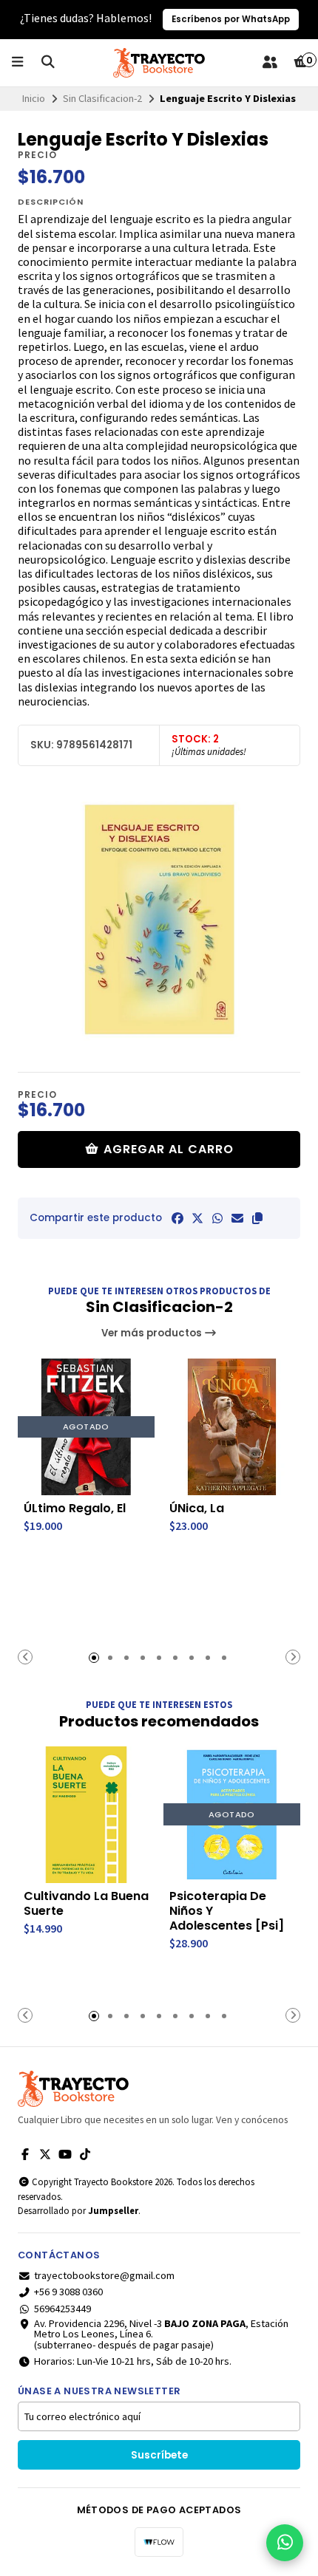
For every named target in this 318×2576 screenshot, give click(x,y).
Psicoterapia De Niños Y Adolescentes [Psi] (227, 1911)
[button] (257, 1218)
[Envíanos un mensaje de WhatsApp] (285, 2543)
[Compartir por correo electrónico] (237, 1218)
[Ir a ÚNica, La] (232, 1427)
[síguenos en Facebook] (25, 2154)
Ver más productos (153, 1333)
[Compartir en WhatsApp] (217, 1218)
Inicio (34, 98)
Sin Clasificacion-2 (102, 98)
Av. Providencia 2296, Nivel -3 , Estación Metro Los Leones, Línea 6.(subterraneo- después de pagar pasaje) (161, 2334)
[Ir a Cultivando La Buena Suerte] (86, 1815)
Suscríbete (159, 2455)
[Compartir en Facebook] (177, 1218)
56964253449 (62, 2309)
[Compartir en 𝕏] (197, 1218)
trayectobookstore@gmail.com (104, 2275)
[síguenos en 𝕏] (45, 2154)
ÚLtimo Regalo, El (75, 1509)
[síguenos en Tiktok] (85, 2154)
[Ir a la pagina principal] (159, 63)
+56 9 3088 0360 (68, 2292)
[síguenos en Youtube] (65, 2154)
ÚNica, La (197, 1509)
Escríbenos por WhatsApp (231, 19)
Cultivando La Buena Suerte (86, 1904)
